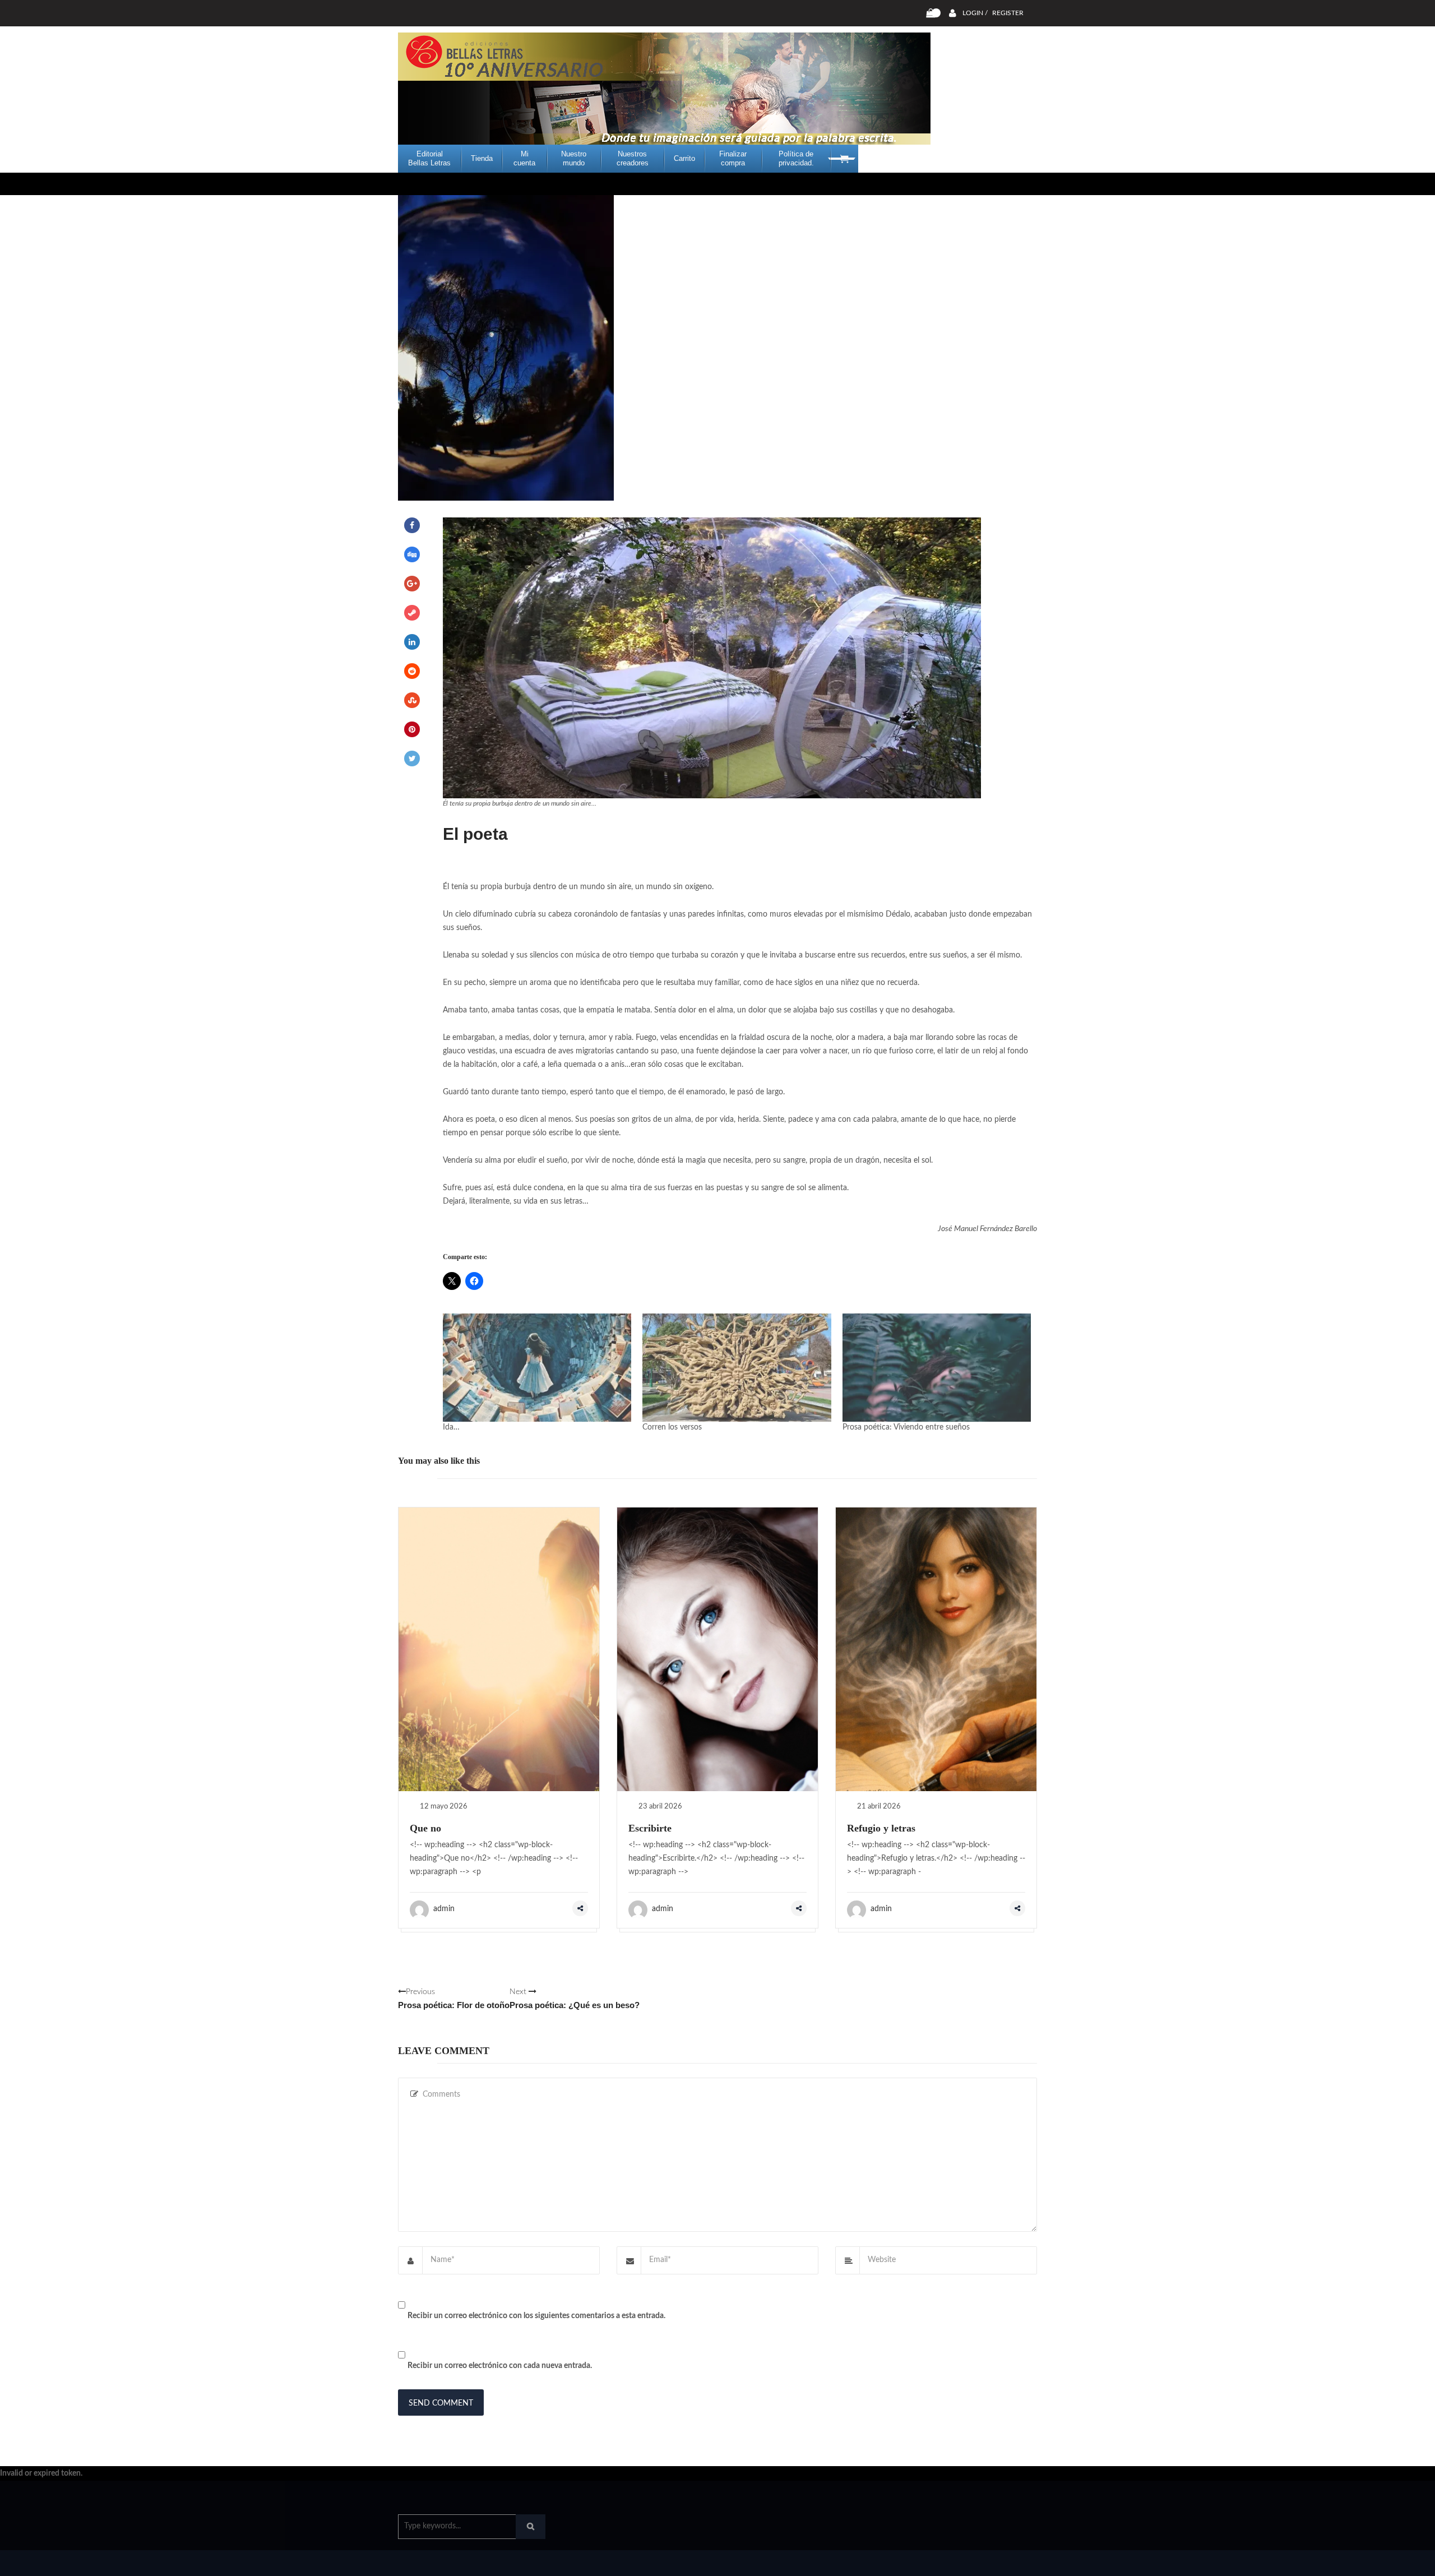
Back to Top (991, 2562)
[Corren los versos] (737, 1367)
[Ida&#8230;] (537, 1367)
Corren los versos (672, 1427)
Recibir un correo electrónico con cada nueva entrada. (500, 2366)
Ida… (451, 1427)
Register (1008, 13)
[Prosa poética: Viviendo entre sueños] (937, 1367)
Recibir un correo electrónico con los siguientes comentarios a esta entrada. (536, 2316)
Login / (975, 13)
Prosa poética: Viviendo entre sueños (906, 1427)
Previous (454, 1999)
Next (575, 1999)
